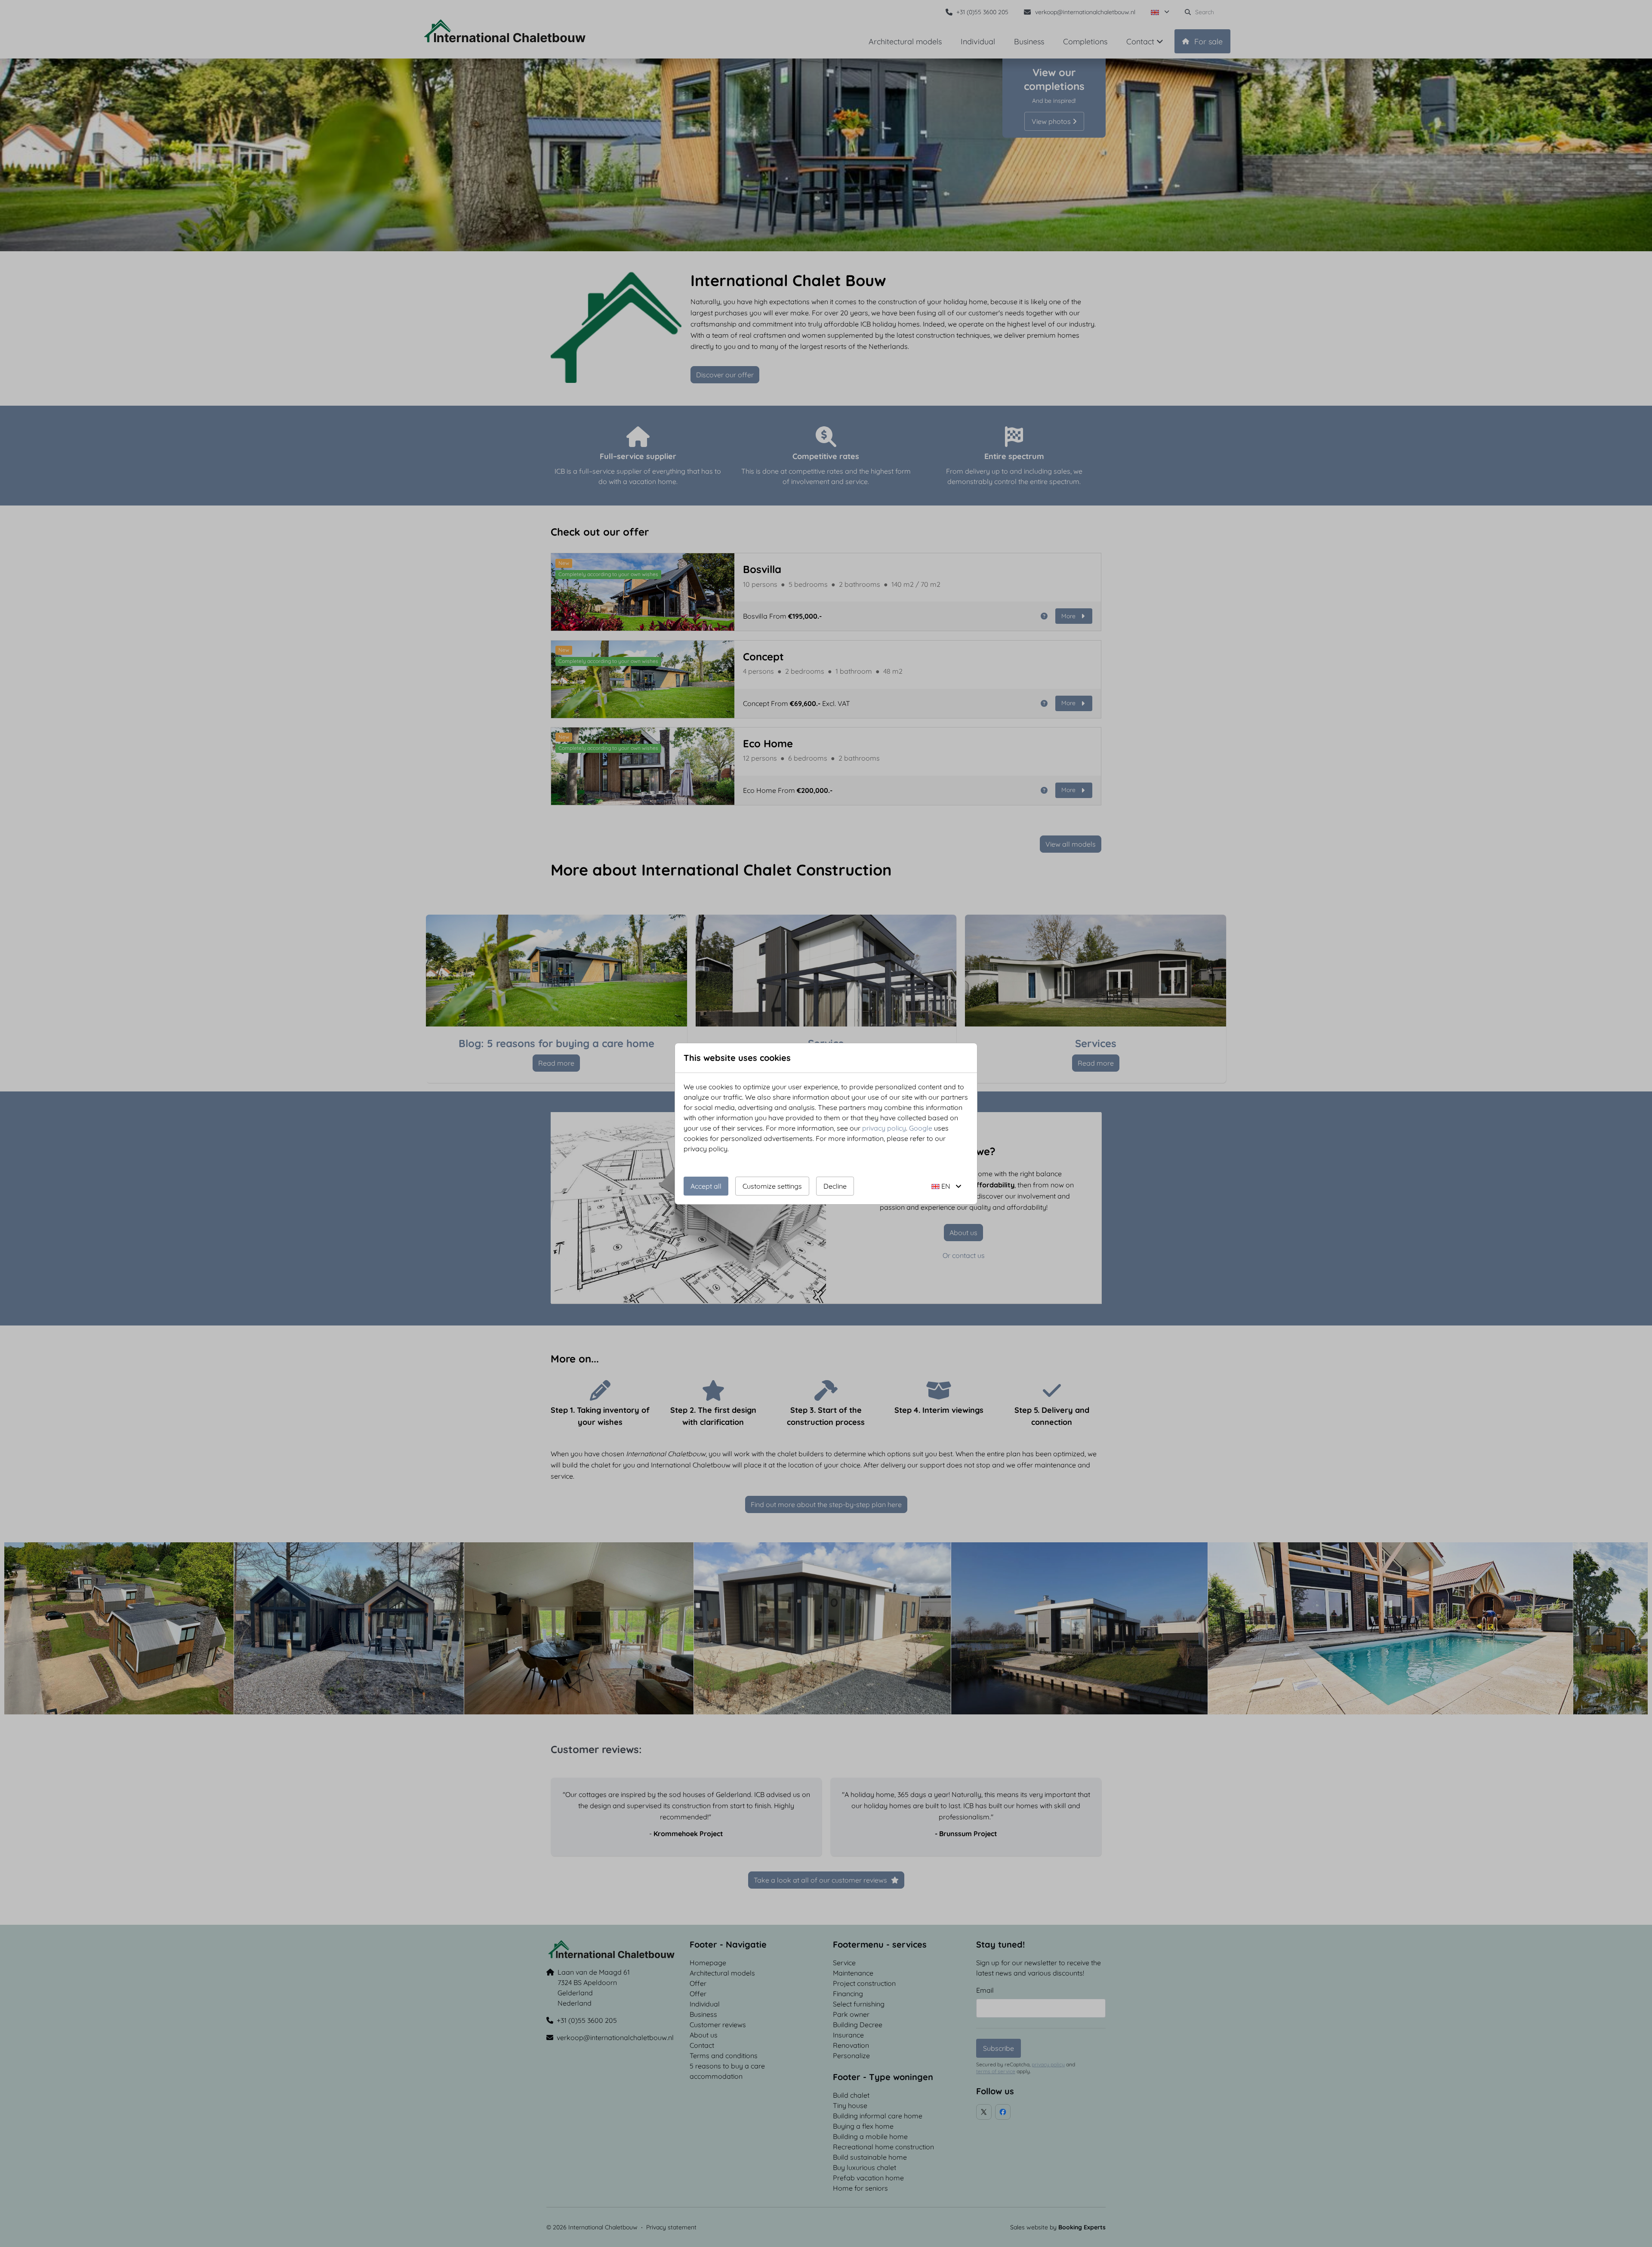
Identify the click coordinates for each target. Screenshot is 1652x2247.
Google (921, 1128)
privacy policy (884, 1128)
